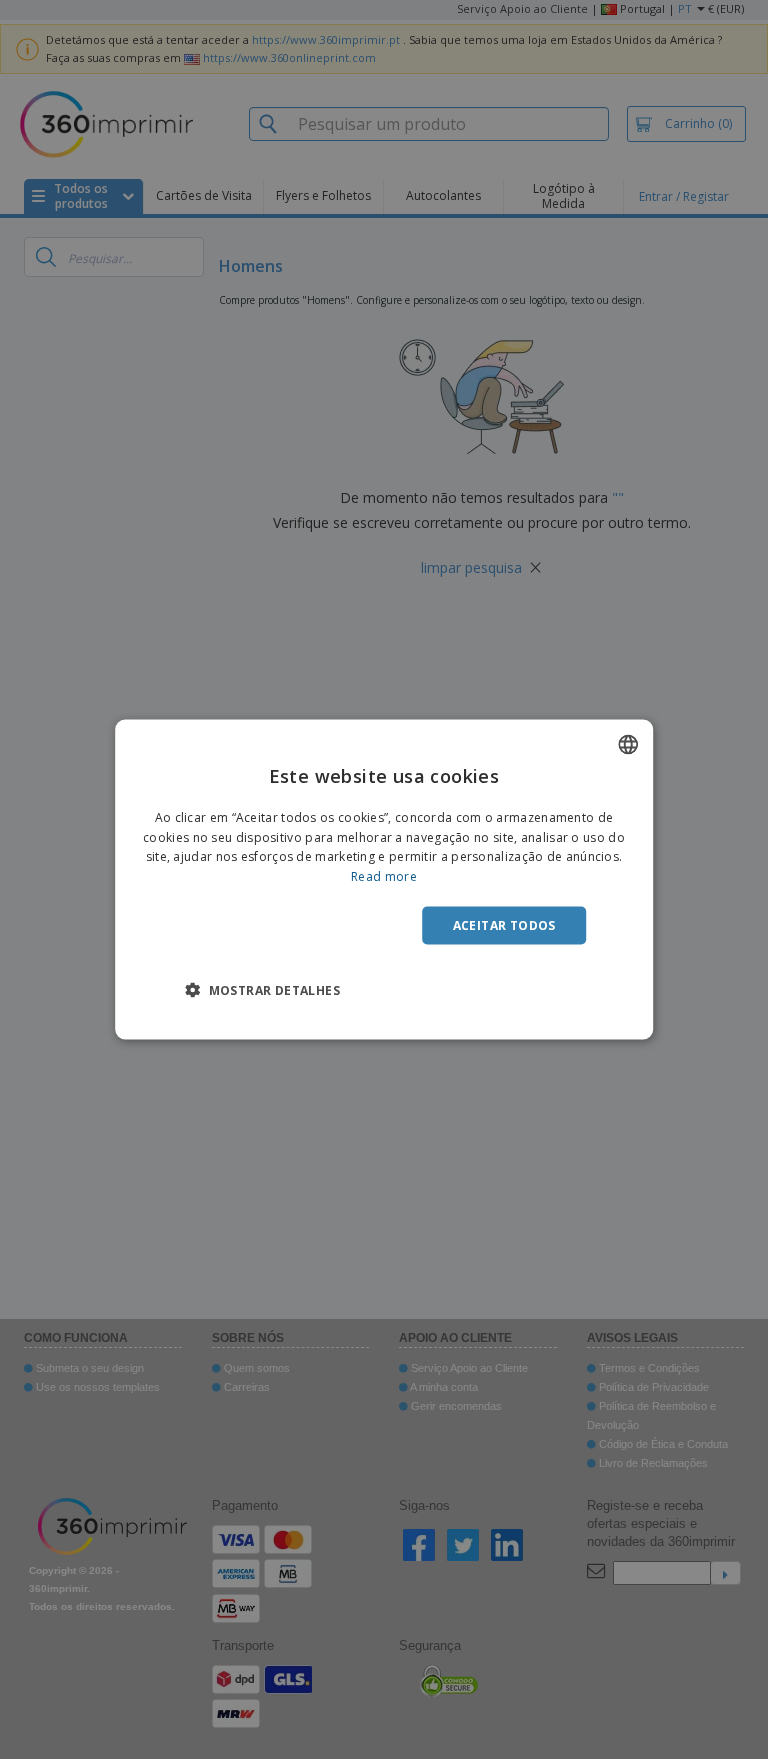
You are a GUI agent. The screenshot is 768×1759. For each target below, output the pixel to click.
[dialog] (384, 879)
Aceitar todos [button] (504, 925)
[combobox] (628, 744)
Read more (384, 876)
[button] (262, 990)
